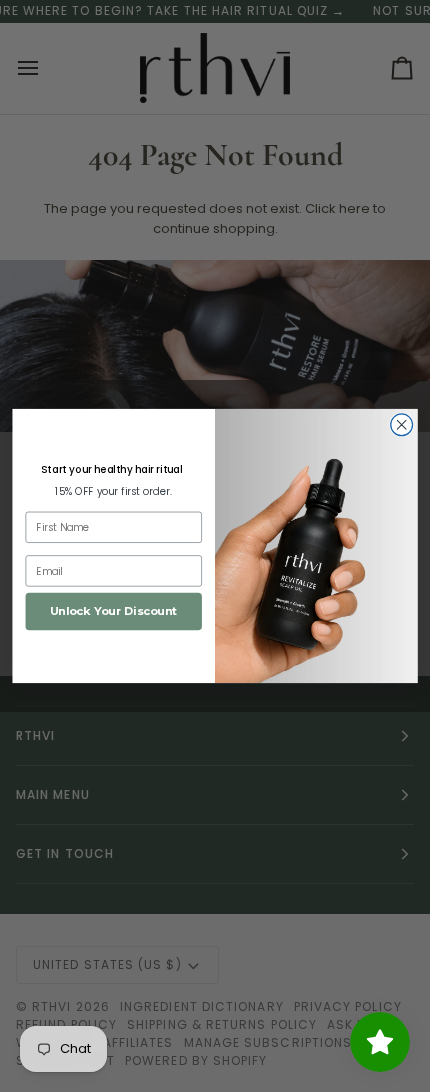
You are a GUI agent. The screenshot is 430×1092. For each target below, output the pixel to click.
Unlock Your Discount (113, 612)
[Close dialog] (402, 425)
